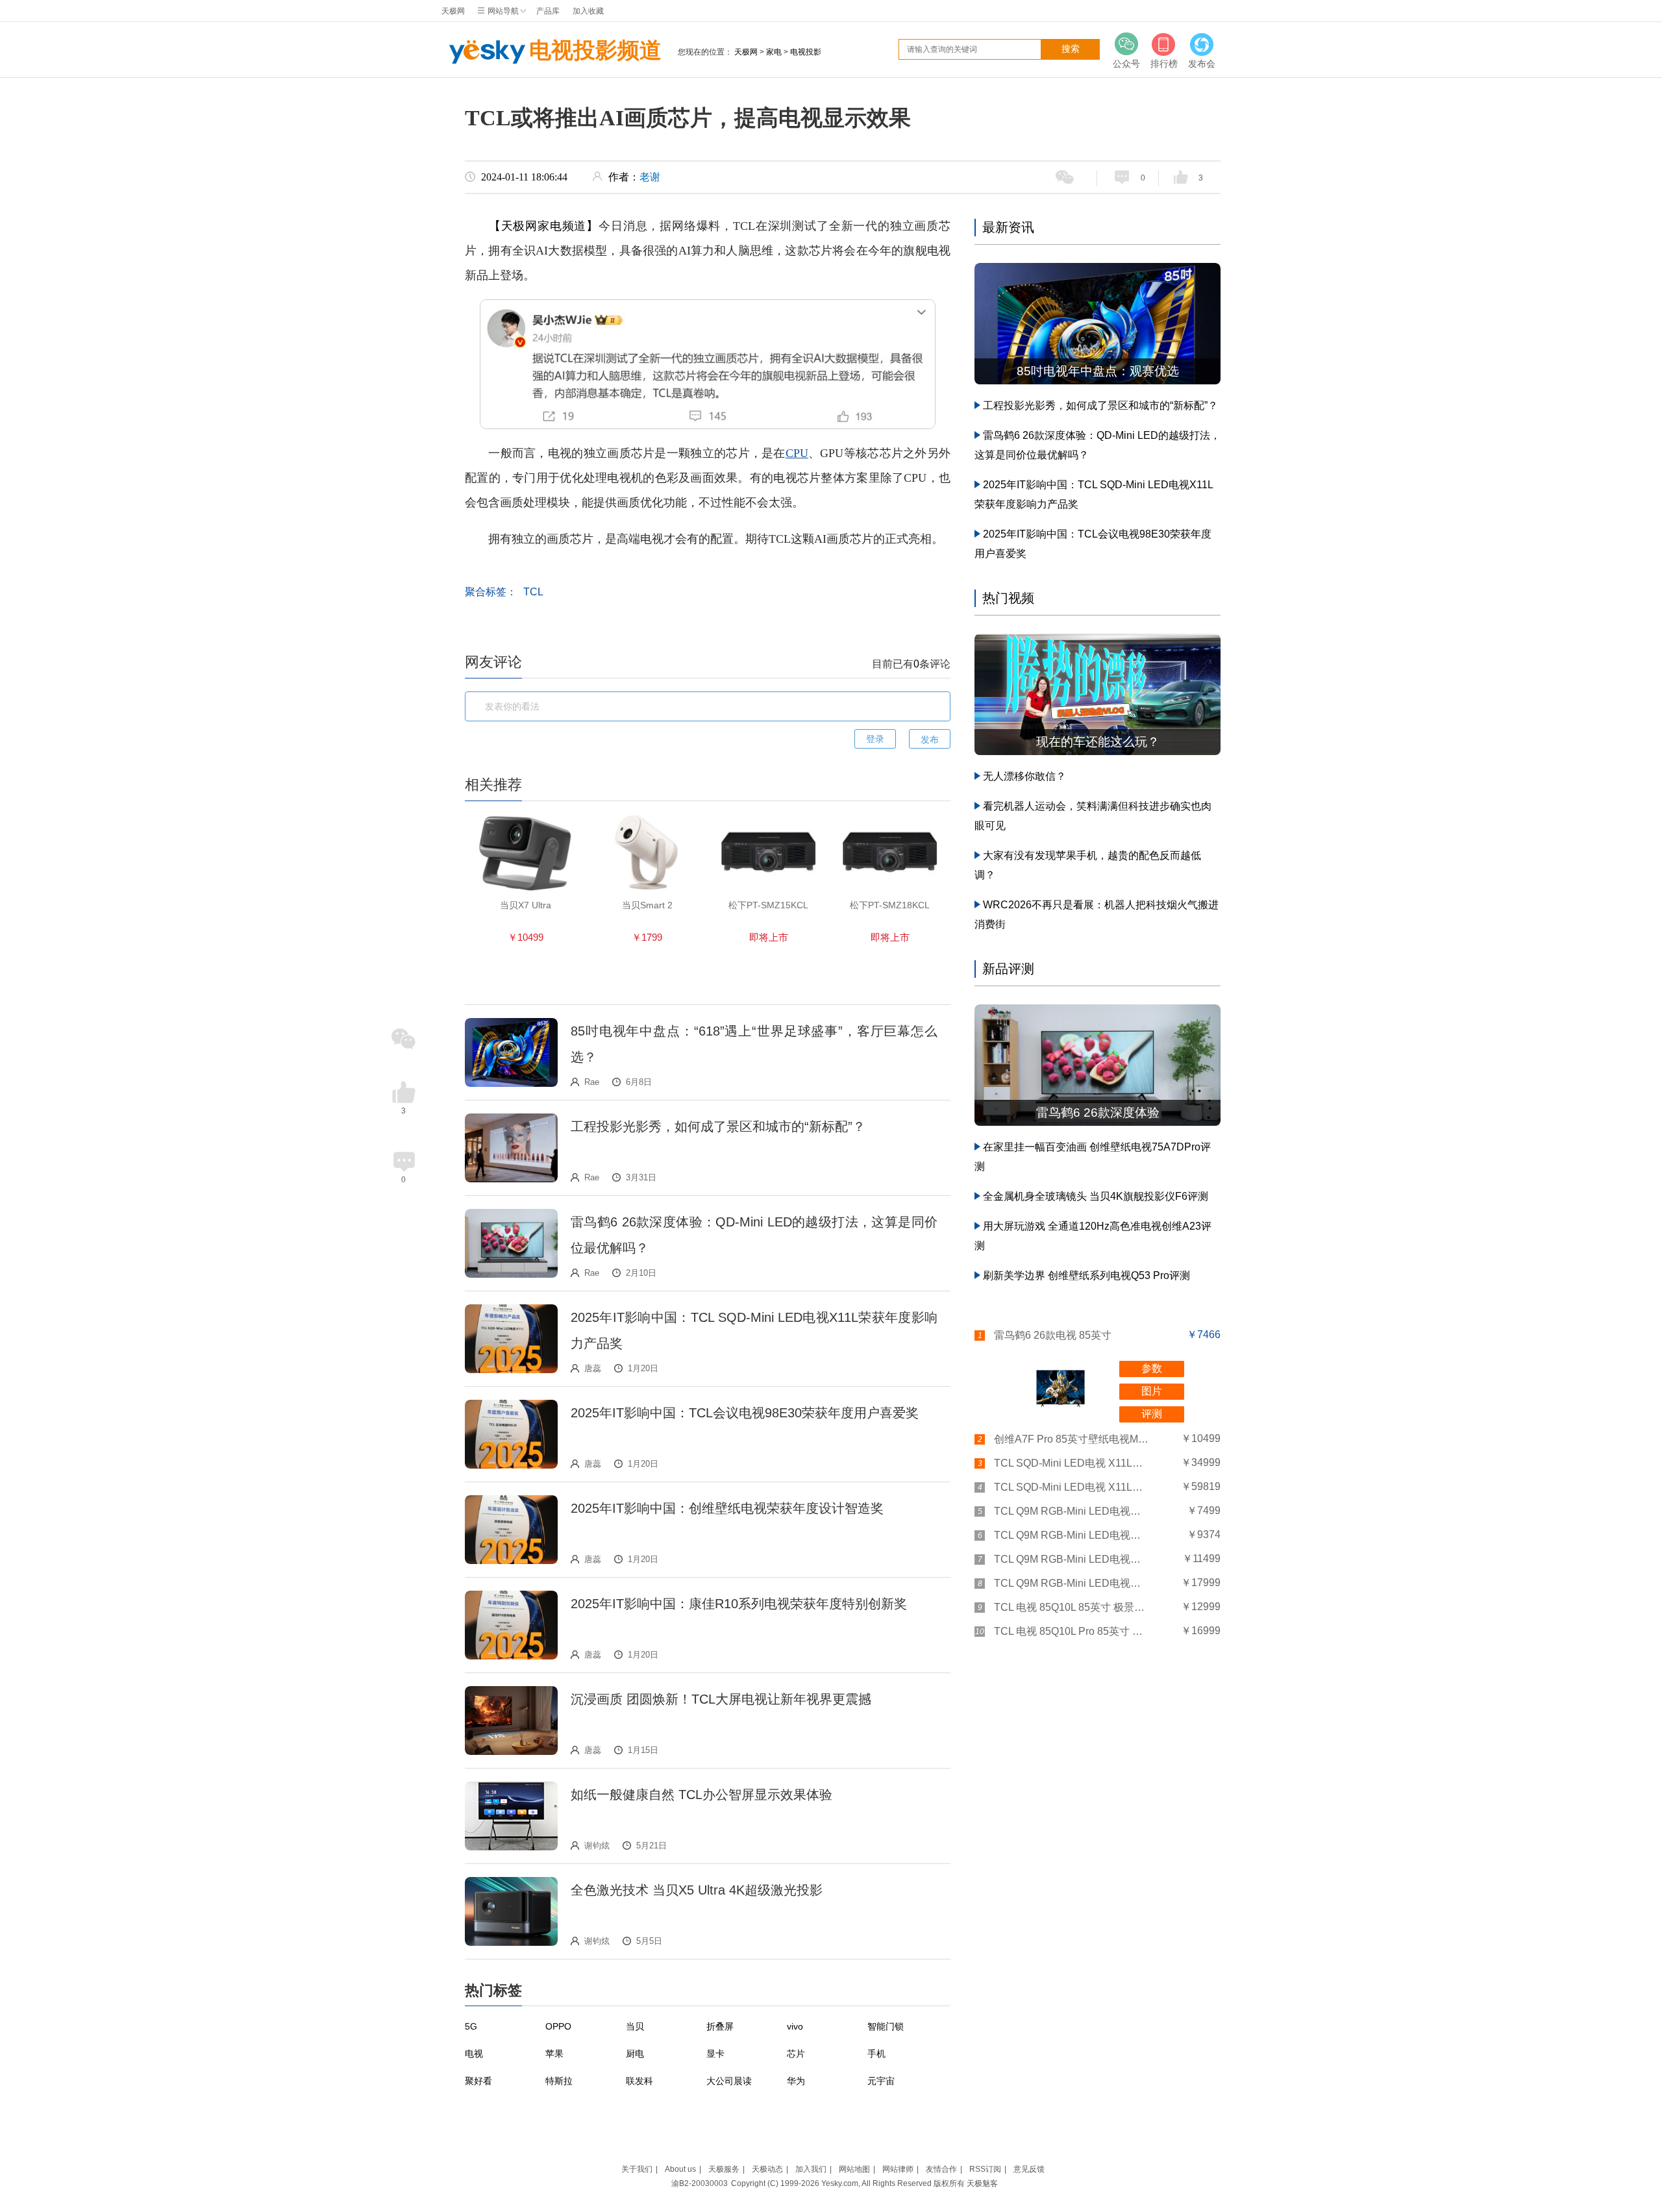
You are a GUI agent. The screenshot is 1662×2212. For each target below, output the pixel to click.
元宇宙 (881, 2081)
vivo (795, 2026)
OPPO (558, 2026)
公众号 (1126, 64)
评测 (1152, 1414)
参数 (1152, 1368)
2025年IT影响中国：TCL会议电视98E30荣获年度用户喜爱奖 (745, 1413)
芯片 (796, 2054)
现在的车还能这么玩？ (1098, 742)
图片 (1152, 1391)
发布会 (1202, 64)
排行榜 (1164, 64)
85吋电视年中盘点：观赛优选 (1098, 371)
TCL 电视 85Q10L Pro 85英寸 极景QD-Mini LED (1072, 1631)
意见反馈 (1029, 2169)
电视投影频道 (595, 50)
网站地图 (854, 2169)
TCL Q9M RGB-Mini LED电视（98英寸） (1072, 1583)
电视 (474, 2054)
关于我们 (637, 2169)
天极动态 (767, 2169)
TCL (533, 592)
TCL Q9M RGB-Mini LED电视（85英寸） (1072, 1559)
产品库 (548, 11)
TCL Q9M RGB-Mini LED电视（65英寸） (1072, 1511)
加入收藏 (588, 11)
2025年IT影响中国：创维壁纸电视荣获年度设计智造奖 (727, 1508)
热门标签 (493, 1990)
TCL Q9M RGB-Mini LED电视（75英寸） (1072, 1535)
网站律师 (898, 2169)
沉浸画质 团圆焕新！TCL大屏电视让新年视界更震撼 (721, 1699)
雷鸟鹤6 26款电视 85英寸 (1053, 1335)
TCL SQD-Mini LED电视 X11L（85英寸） (1072, 1463)
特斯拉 (559, 2081)
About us (680, 2169)
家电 (774, 52)
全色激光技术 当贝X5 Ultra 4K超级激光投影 (697, 1890)
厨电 (635, 2054)
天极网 (453, 11)
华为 (796, 2081)
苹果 (554, 2054)
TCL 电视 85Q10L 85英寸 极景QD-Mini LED (1072, 1607)
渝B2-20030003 (700, 2183)
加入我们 (811, 2169)
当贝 (635, 2026)
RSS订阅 (985, 2169)
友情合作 (941, 2169)
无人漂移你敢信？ (1024, 776)
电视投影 (806, 52)
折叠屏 (720, 2026)
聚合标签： (491, 592)
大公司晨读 (729, 2081)
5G (471, 2026)
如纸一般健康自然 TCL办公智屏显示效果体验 (701, 1795)
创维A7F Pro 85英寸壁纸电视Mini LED (1072, 1439)
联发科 (639, 2081)
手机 (876, 2054)
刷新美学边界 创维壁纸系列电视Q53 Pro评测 (1086, 1275)
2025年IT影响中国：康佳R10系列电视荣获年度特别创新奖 (739, 1604)
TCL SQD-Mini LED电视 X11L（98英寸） (1072, 1487)
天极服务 (724, 2169)
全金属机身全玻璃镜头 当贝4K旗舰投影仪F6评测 (1096, 1196)
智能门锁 (886, 2026)
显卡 (715, 2054)
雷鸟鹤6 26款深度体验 (1098, 1112)
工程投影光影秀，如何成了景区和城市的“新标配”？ (718, 1126)
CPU (797, 453)
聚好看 (478, 2081)
